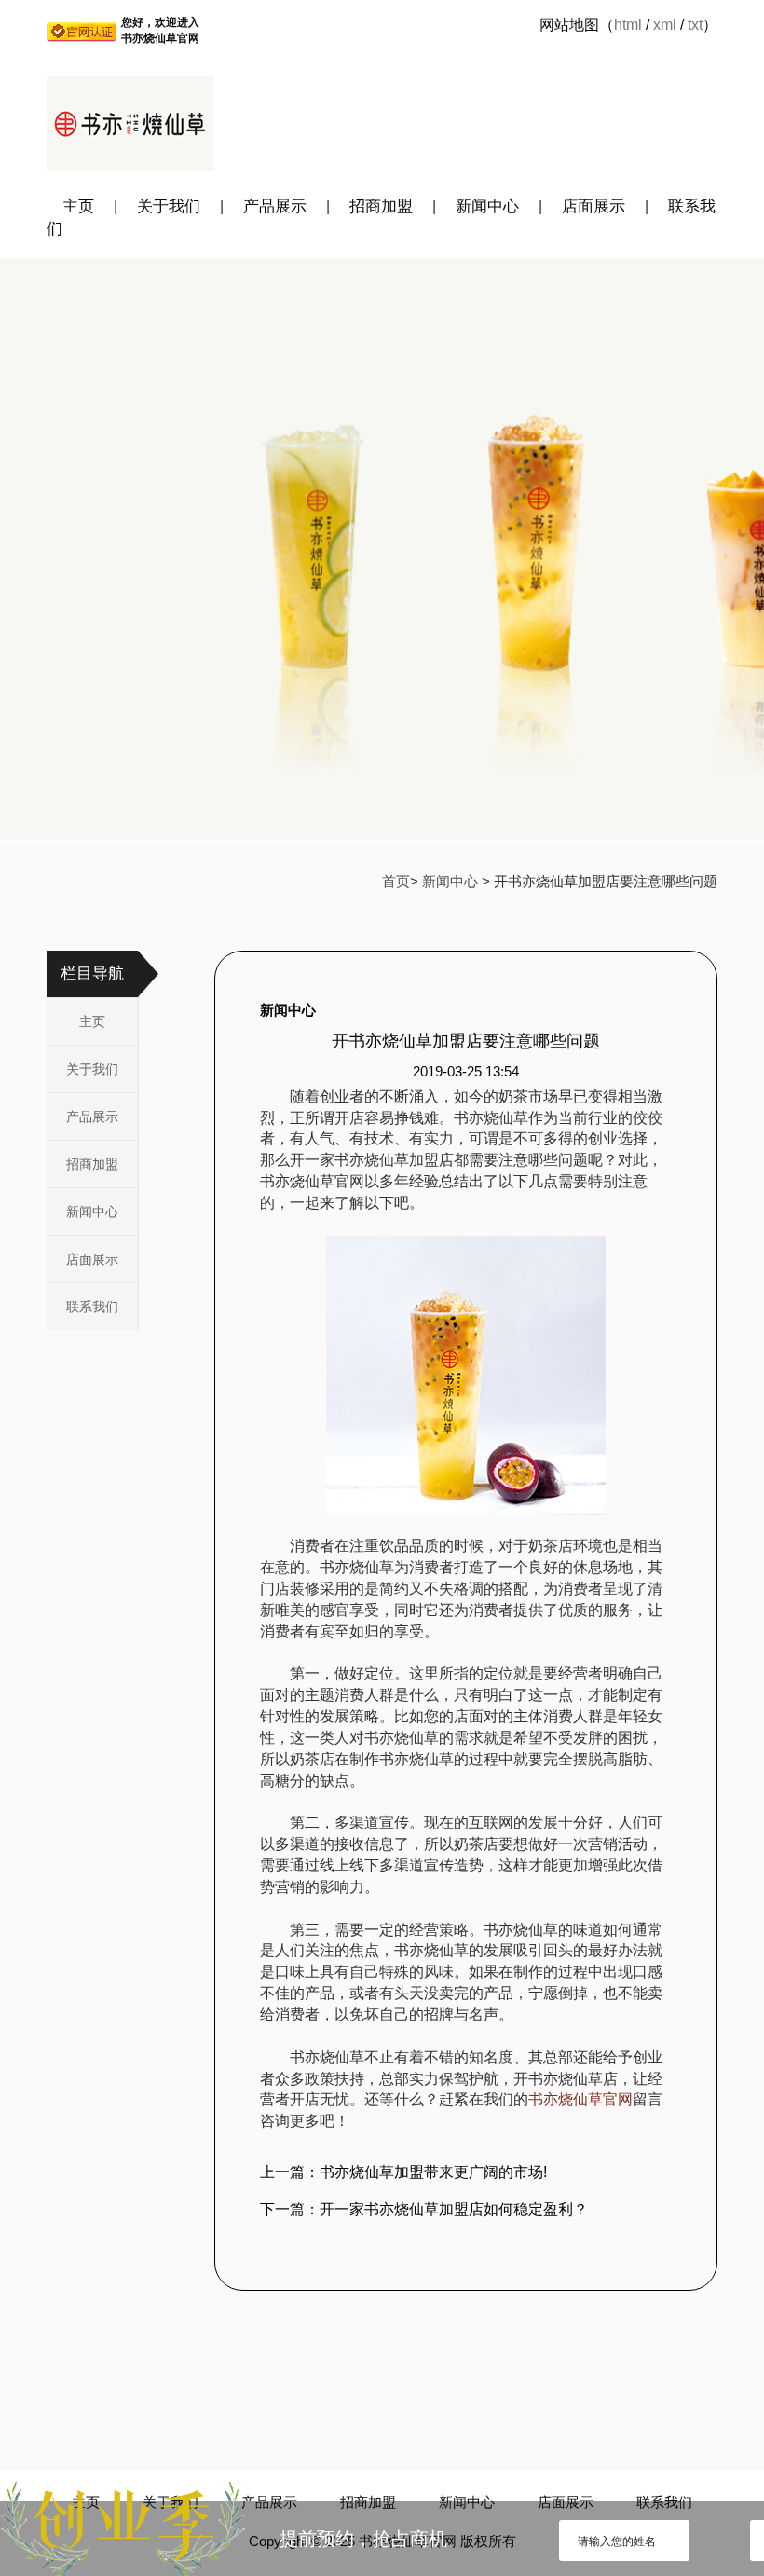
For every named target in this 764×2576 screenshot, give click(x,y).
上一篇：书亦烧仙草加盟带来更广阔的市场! (403, 2172)
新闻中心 (487, 206)
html (628, 25)
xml (665, 25)
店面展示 (593, 206)
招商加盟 (381, 206)
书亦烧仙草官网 (580, 2099)
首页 (396, 881)
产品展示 (275, 206)
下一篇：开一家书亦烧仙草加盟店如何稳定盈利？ (424, 2209)
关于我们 (169, 206)
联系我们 (92, 1307)
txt (695, 25)
